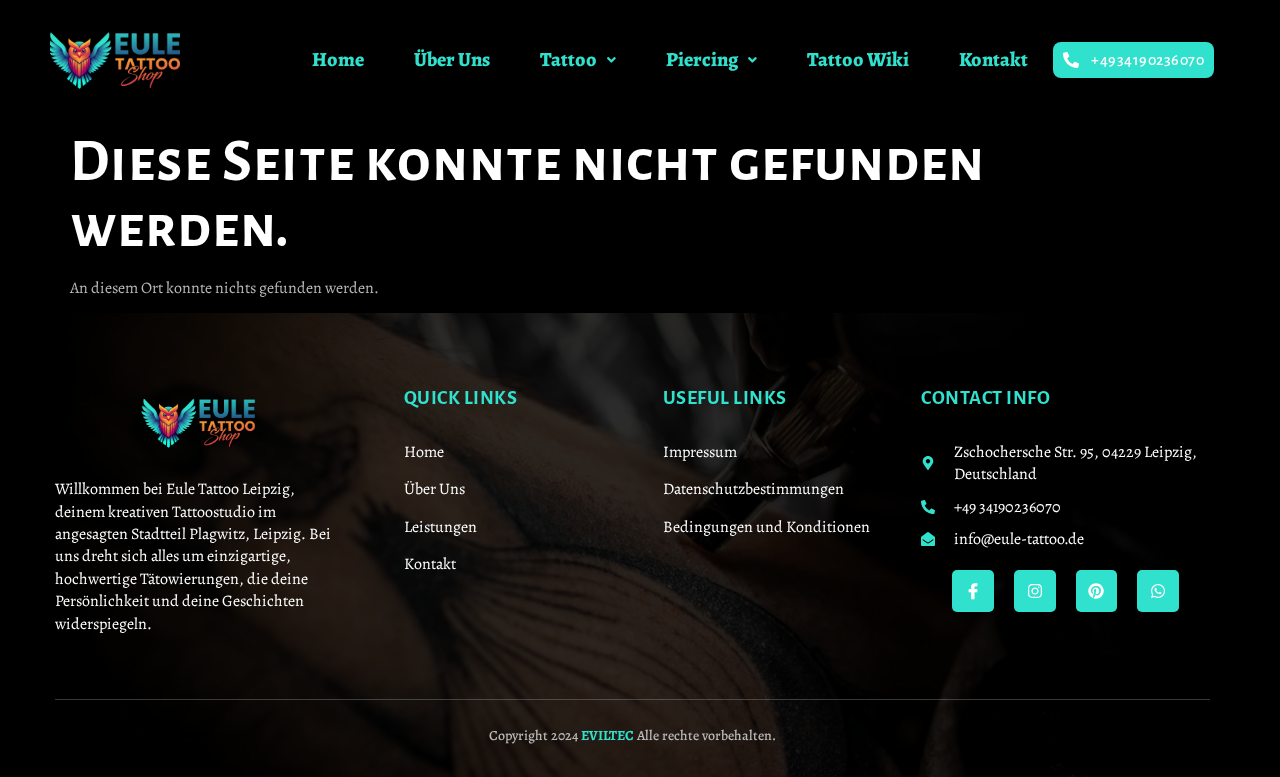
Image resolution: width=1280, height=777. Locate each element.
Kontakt (993, 59)
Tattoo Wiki (858, 59)
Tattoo (568, 59)
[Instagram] (1035, 591)
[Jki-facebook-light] (973, 591)
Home (338, 59)
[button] (578, 60)
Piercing (702, 59)
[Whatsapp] (1158, 591)
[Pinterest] (1097, 591)
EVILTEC (607, 735)
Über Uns (452, 59)
